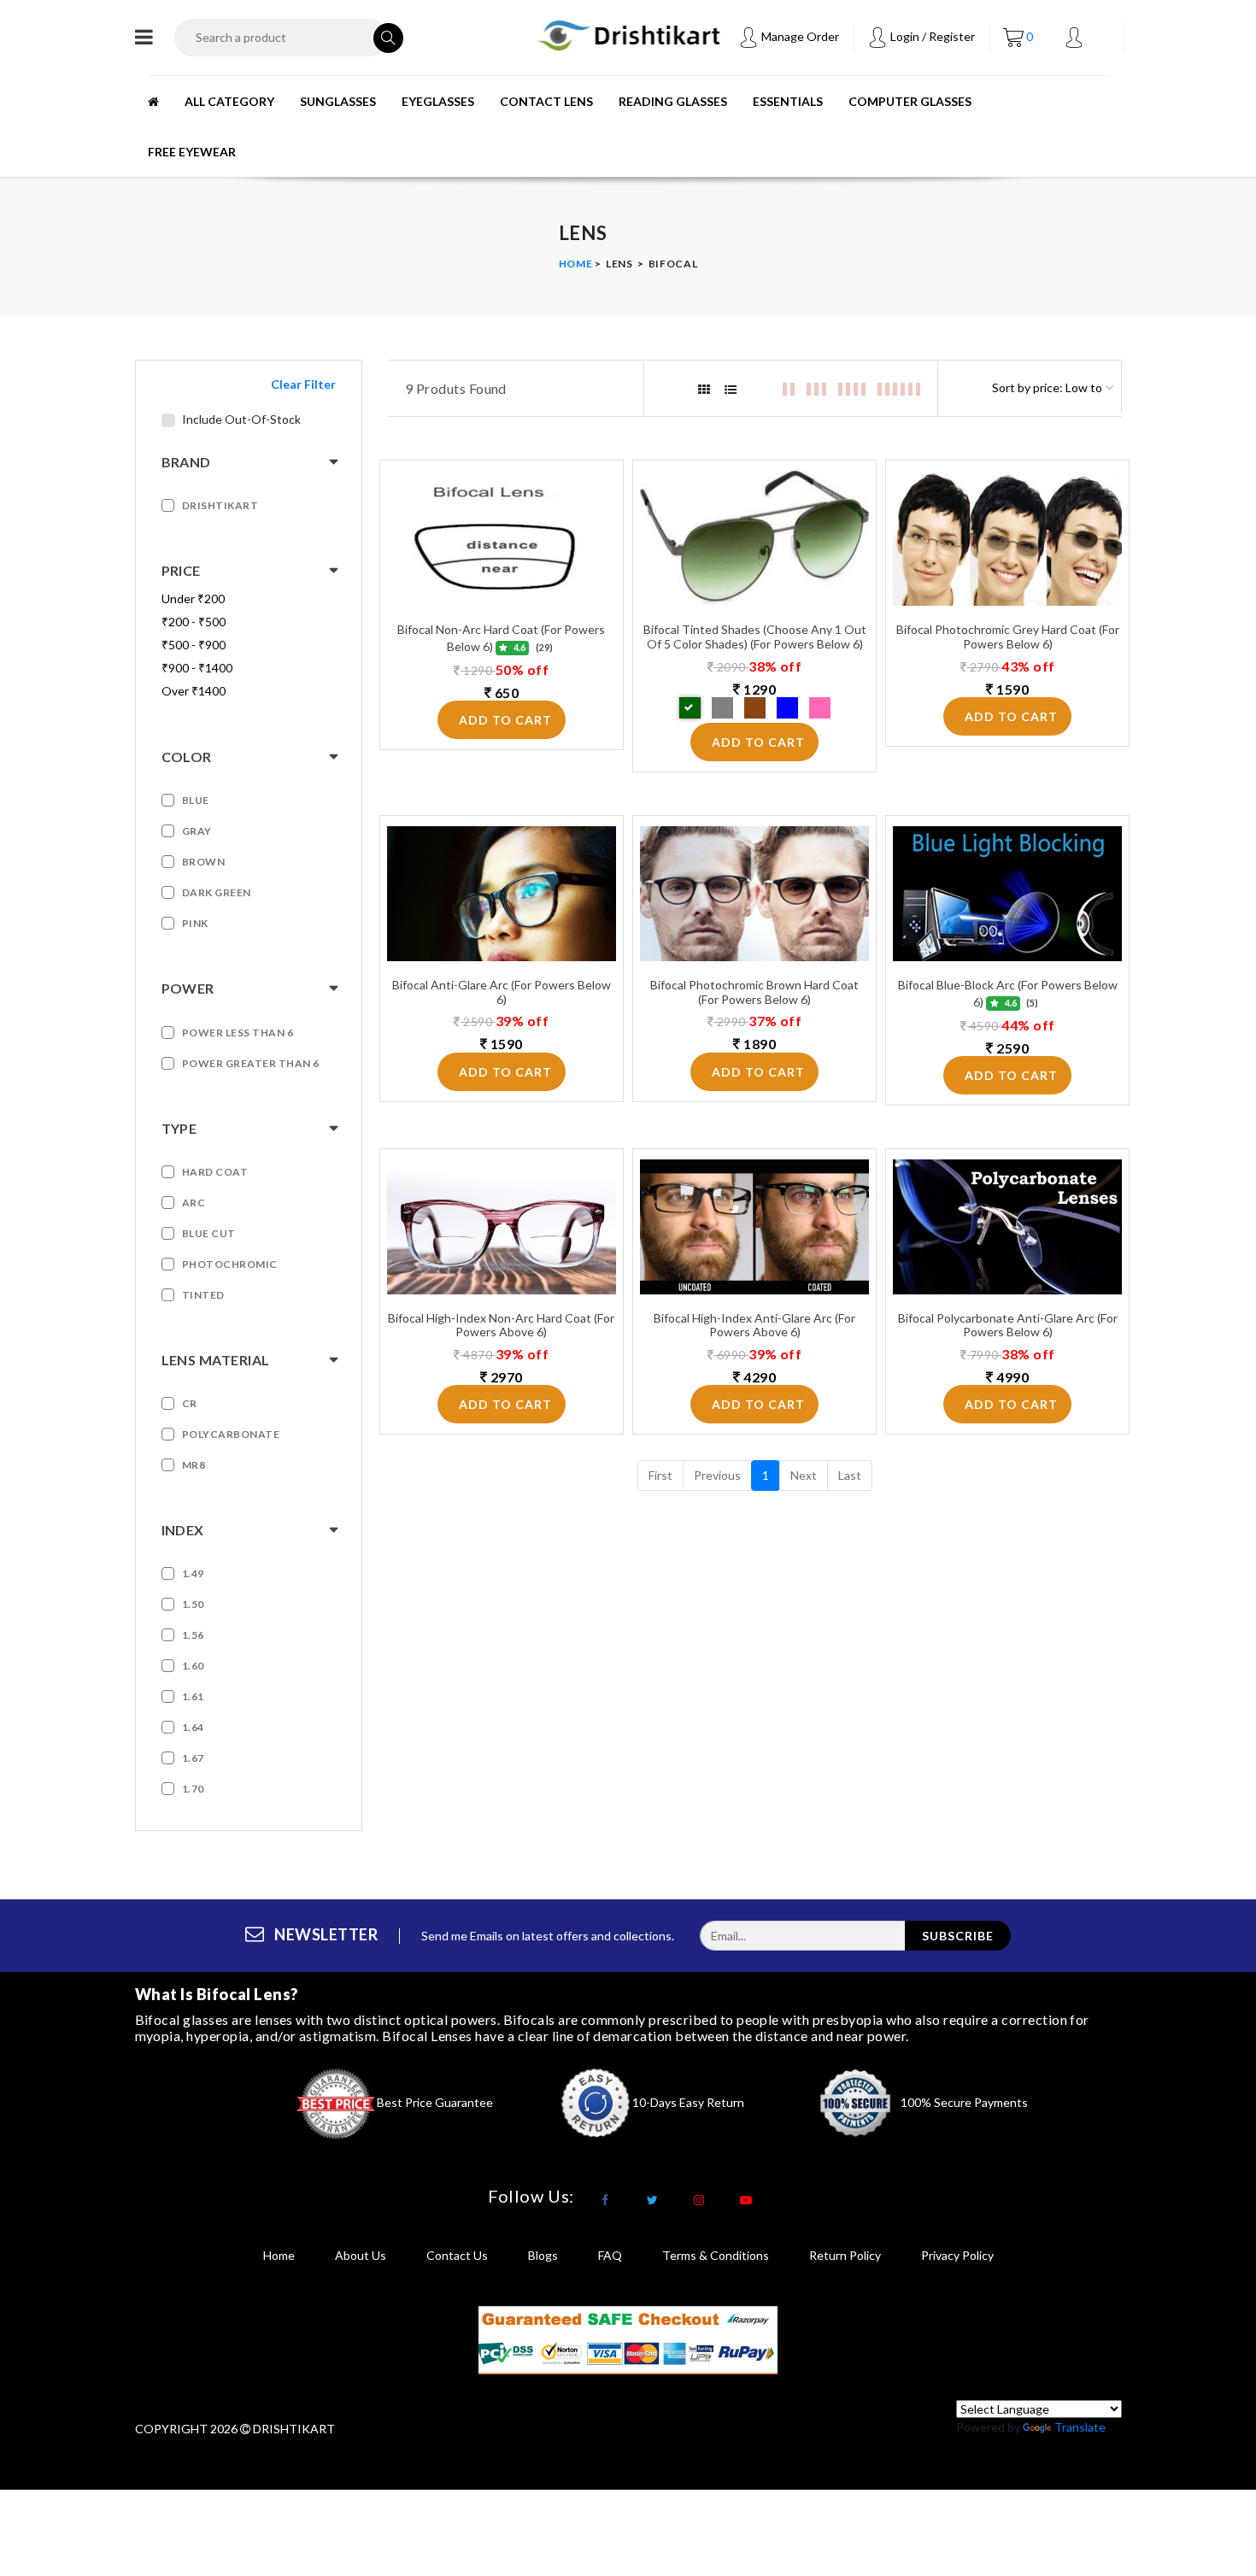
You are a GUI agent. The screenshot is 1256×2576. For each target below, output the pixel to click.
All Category (229, 101)
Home (576, 264)
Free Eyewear (192, 152)
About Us (361, 2255)
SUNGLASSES (338, 101)
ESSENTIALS (788, 101)
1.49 (193, 1573)
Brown (204, 862)
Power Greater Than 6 (251, 1063)
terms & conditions (716, 2255)
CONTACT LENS (546, 101)
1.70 (193, 1789)
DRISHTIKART (220, 505)
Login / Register (931, 36)
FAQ (610, 2255)
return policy (845, 2255)
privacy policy (957, 2255)
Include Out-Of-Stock (241, 419)
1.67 (193, 1758)
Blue (196, 800)
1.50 (193, 1604)
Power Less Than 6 (238, 1033)
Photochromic (230, 1264)
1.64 (193, 1727)
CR (190, 1403)
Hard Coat (215, 1172)
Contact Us (457, 2255)
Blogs (543, 2255)
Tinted (203, 1295)
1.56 (193, 1635)
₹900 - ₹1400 (197, 668)
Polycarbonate (231, 1434)
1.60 (193, 1666)
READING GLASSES (673, 101)
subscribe (958, 1936)
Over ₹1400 (194, 691)
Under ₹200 (193, 599)
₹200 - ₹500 (194, 622)
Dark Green (217, 892)
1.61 (193, 1696)
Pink (195, 923)
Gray (197, 831)
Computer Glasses (910, 101)
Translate (1080, 2427)
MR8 (194, 1465)
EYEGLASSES (438, 101)
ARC (194, 1203)
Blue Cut (209, 1233)
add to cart (505, 720)
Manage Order (799, 36)
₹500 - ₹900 (194, 645)
